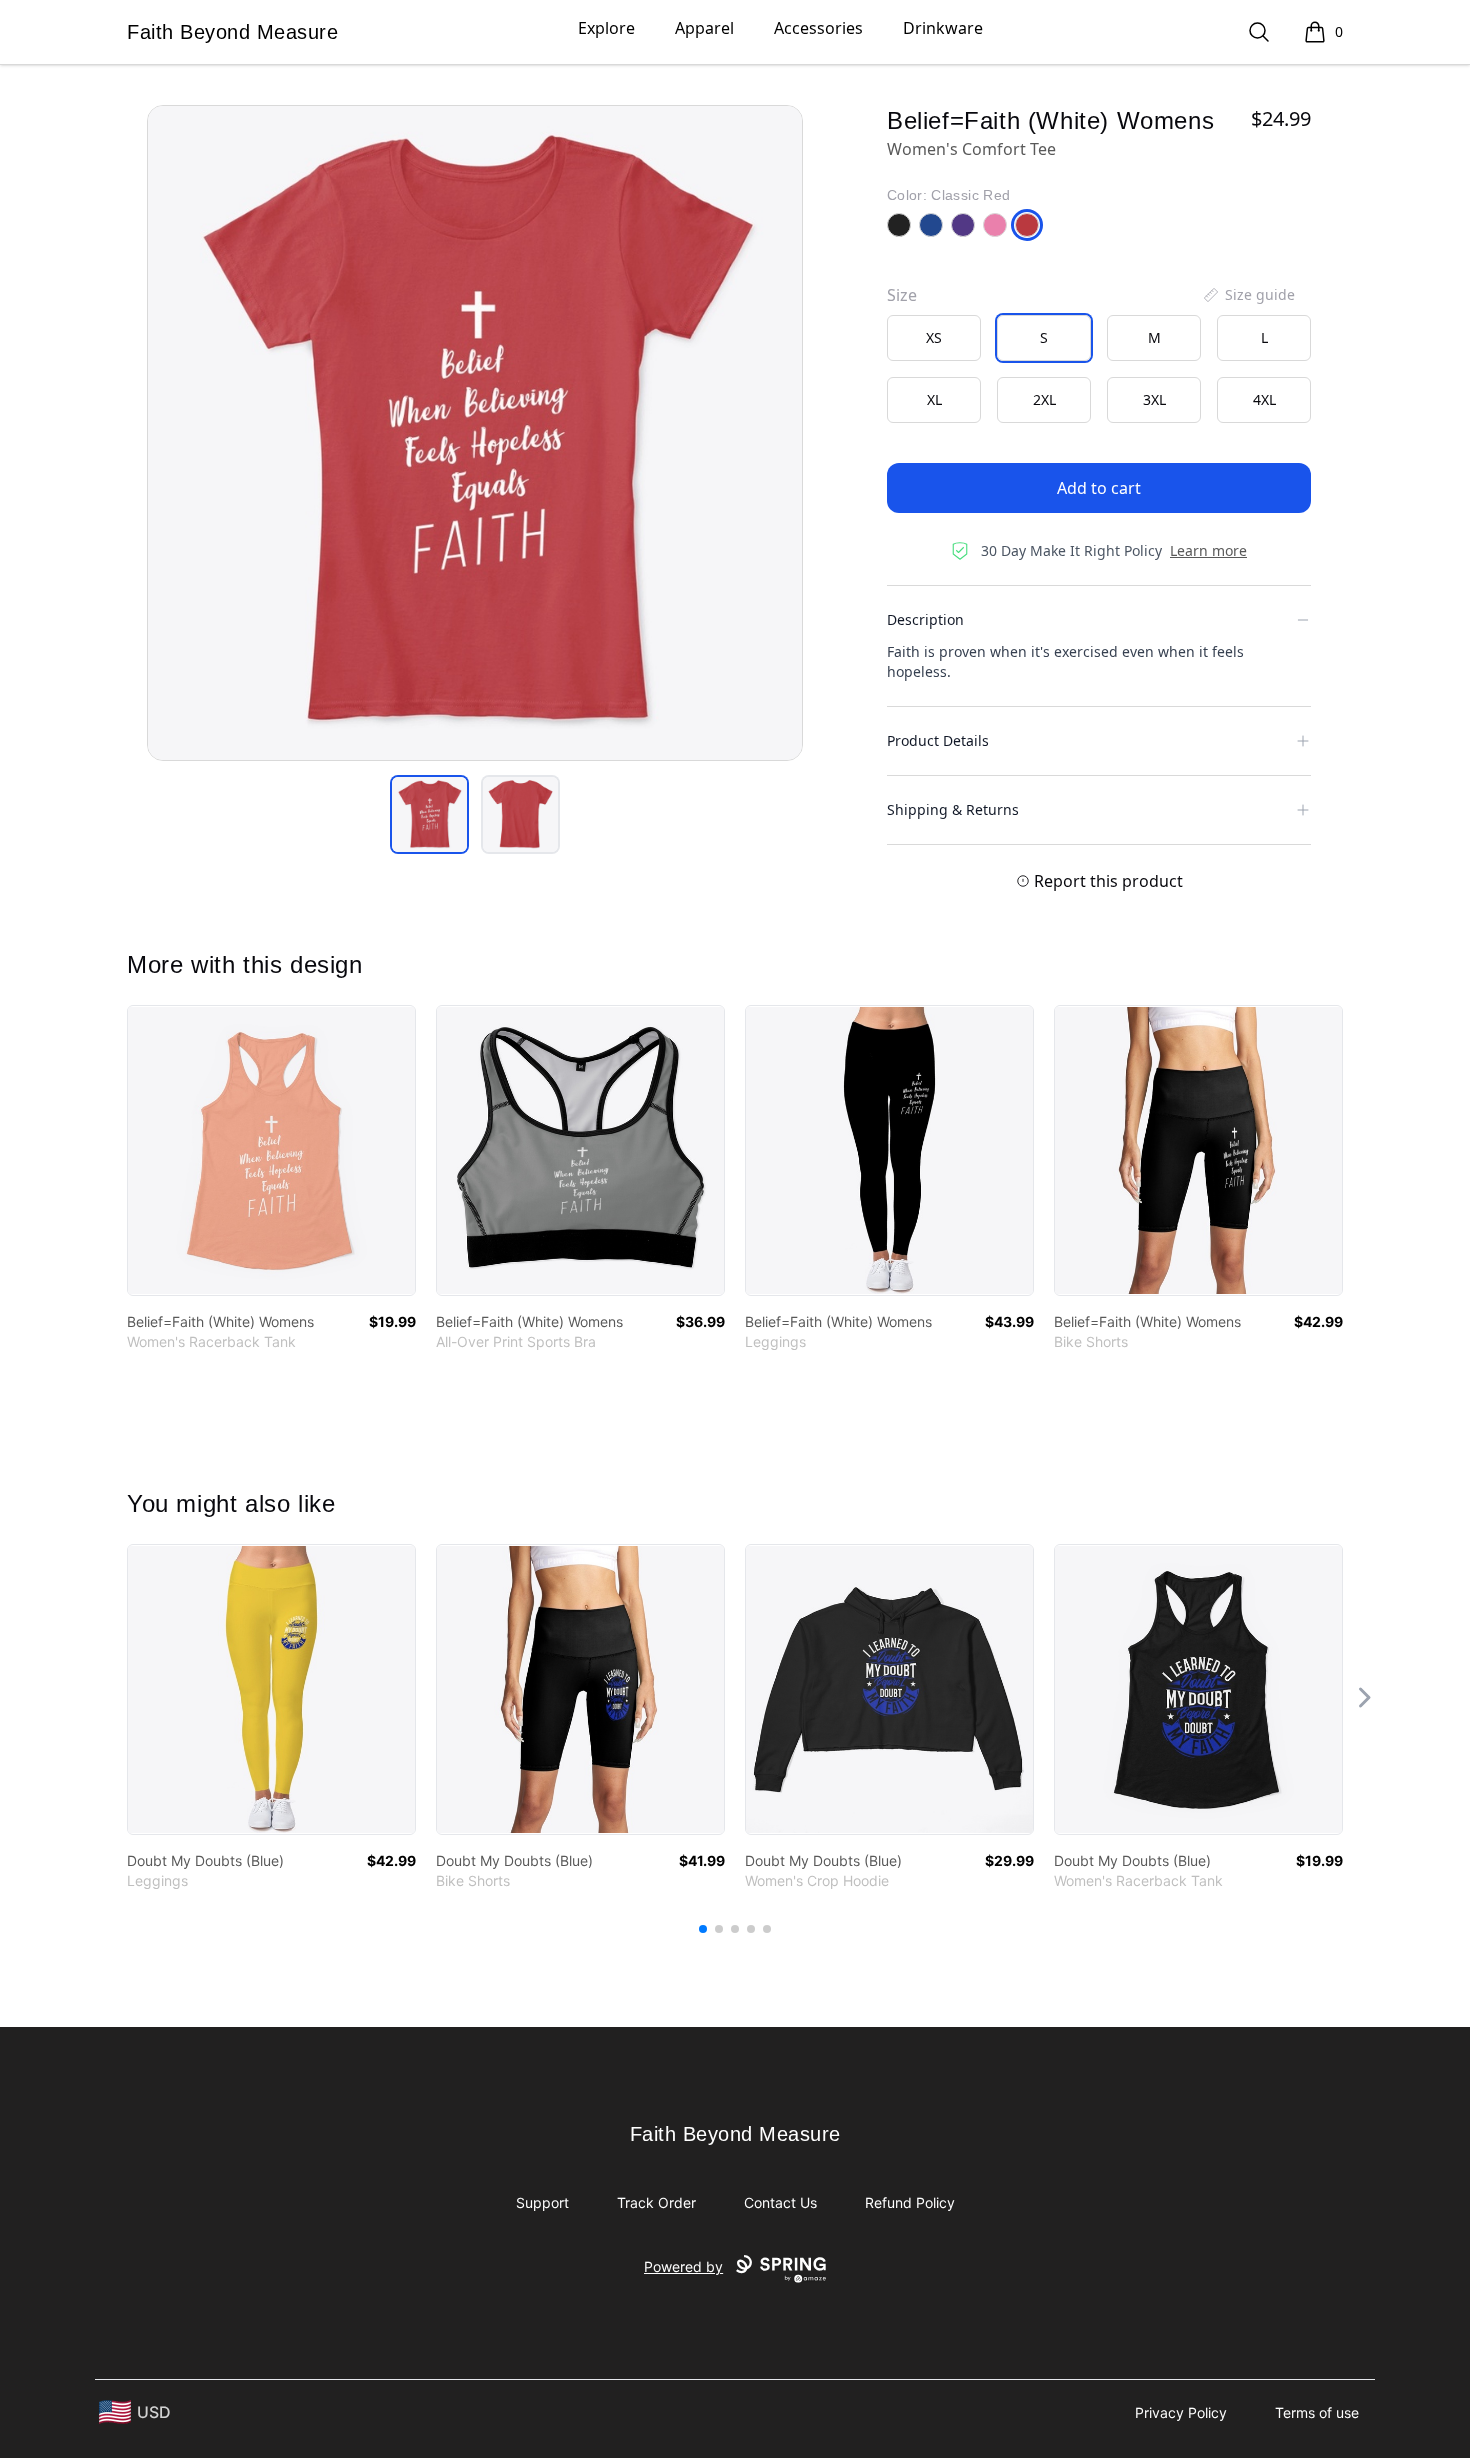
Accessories (818, 28)
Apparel (704, 28)
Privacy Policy (1181, 2412)
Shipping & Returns (953, 809)
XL (934, 399)
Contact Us (780, 2202)
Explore (606, 28)
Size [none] (902, 295)
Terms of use (1317, 2412)
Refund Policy (910, 2202)
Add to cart (1099, 488)
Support (542, 2202)
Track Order (656, 2202)
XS (934, 337)
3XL (1154, 399)
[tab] (429, 814)
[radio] (934, 338)
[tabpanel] (475, 433)
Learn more (1208, 550)
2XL (1044, 399)
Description (925, 619)
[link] (271, 1150)
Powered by (683, 2266)
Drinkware (943, 28)
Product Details (938, 740)
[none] (1248, 295)
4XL (1264, 399)
